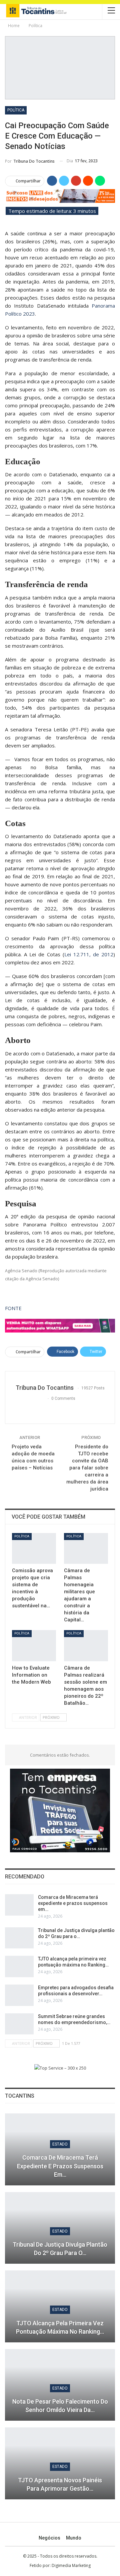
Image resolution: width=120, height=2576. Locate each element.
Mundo (74, 2538)
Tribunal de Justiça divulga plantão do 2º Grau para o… (60, 2249)
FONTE (13, 1308)
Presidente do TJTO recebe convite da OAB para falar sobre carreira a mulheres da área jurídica (87, 1468)
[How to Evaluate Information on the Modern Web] (34, 1645)
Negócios (49, 2538)
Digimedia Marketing (71, 2565)
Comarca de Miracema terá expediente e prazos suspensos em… (73, 1903)
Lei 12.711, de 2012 (89, 954)
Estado (60, 2144)
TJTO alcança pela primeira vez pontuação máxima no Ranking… (60, 2327)
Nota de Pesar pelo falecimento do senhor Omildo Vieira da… (60, 2406)
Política (16, 110)
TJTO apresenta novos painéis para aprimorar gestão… (60, 2484)
